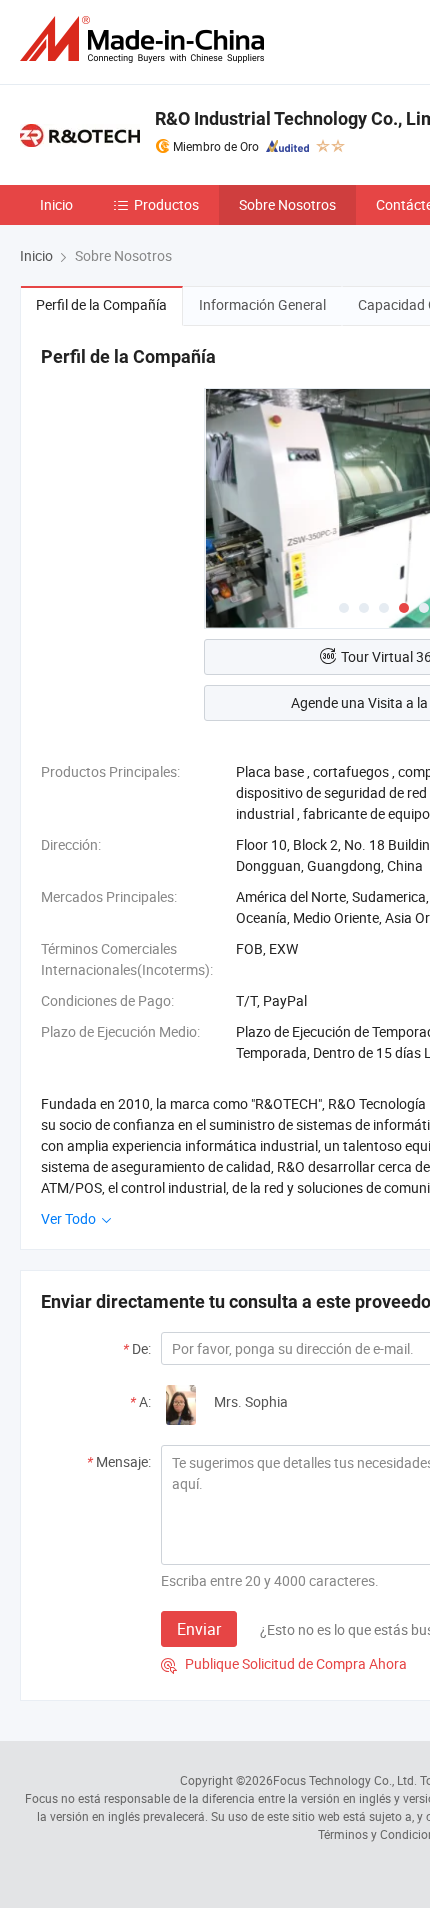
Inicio (56, 204)
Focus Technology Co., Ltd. (345, 1780)
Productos (166, 204)
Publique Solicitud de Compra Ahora (284, 1663)
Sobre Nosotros (287, 204)
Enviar (199, 1629)
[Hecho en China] (146, 39)
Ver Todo (70, 1218)
